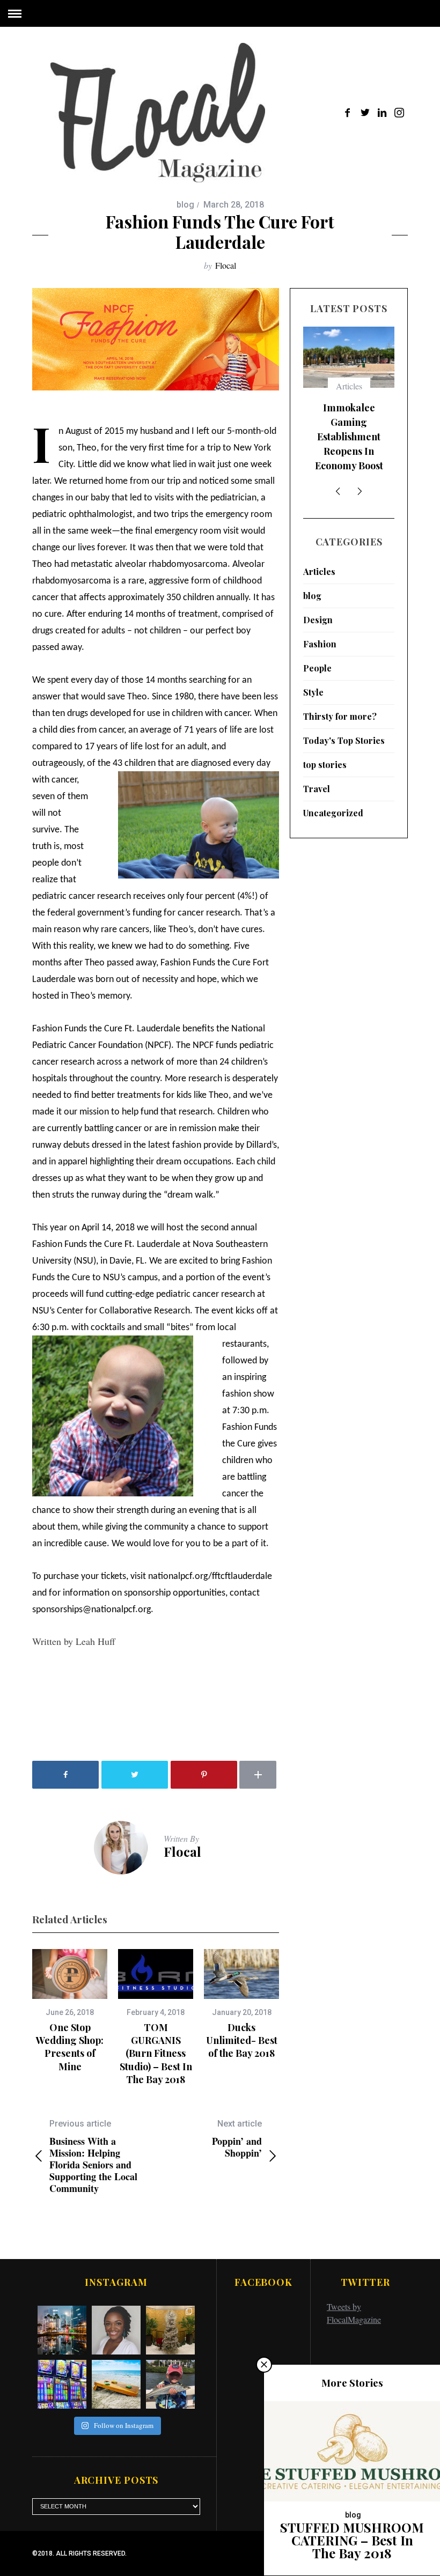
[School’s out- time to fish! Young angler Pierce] (170, 2384)
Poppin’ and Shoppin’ (237, 2139)
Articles (349, 386)
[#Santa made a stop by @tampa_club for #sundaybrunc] (170, 2330)
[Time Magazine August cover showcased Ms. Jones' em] (116, 2330)
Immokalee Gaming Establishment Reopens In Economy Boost (349, 437)
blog (185, 205)
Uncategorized (333, 813)
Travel (317, 789)
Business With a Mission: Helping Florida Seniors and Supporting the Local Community (93, 2156)
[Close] (264, 2365)
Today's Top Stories (344, 740)
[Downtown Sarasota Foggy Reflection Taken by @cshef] (62, 2330)
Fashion (320, 644)
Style (313, 692)
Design (318, 620)
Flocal (226, 265)
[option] (70, 2011)
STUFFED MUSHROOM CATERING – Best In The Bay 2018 (352, 2540)
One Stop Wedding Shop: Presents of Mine (70, 2047)
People (317, 668)
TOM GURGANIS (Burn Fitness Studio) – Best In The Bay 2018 (156, 2053)
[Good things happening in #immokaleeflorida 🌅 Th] (62, 2384)
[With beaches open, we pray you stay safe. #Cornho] (116, 2384)
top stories (325, 765)
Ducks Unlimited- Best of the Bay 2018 (242, 2040)
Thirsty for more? (340, 716)
